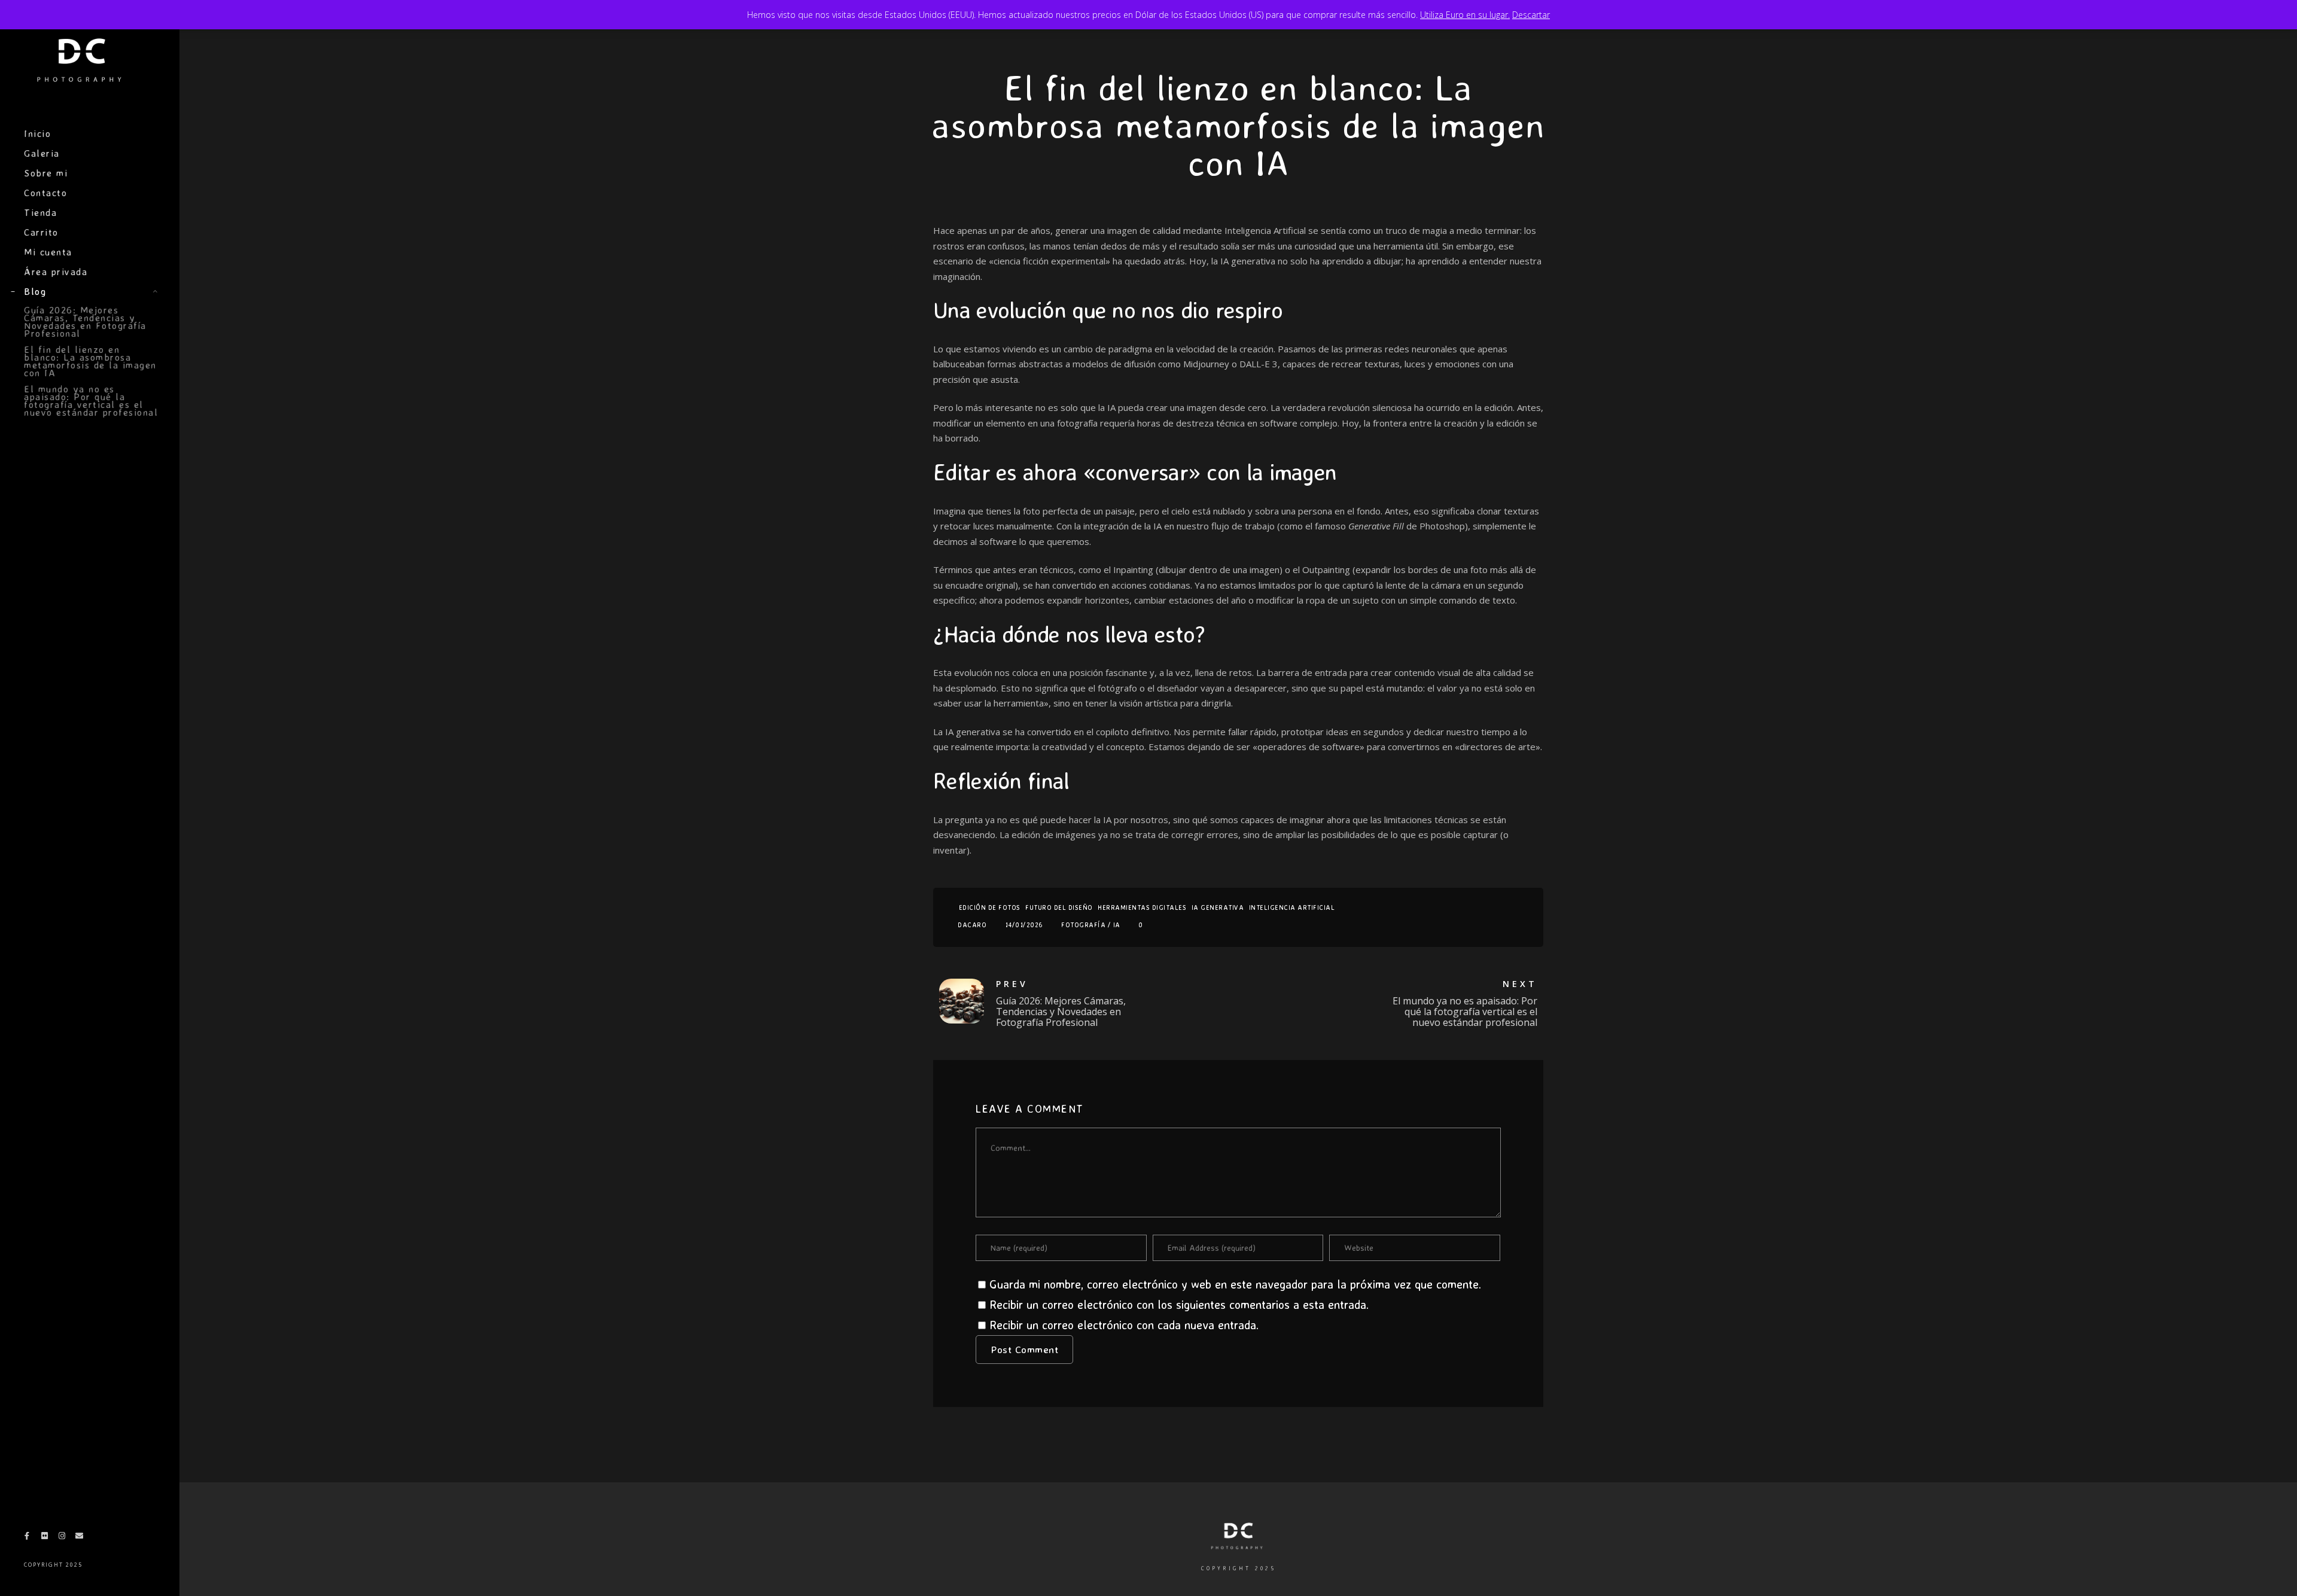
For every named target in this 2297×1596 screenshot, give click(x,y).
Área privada (56, 272)
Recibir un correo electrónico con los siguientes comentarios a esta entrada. (1179, 1304)
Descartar (1531, 15)
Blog (35, 291)
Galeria (42, 153)
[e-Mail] (80, 1538)
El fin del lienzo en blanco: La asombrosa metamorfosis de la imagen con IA (90, 361)
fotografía (1083, 925)
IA (1117, 925)
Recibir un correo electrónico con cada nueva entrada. (1124, 1325)
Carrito (41, 232)
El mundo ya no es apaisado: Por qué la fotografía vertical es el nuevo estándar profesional (91, 400)
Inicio (37, 133)
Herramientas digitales (1142, 907)
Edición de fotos (990, 907)
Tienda (40, 212)
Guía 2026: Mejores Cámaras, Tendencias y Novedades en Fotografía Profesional (85, 322)
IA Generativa (1218, 907)
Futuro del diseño (1059, 907)
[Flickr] (44, 1538)
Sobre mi (46, 173)
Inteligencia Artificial (1292, 907)
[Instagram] (62, 1538)
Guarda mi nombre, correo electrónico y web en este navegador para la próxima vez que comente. (1235, 1284)
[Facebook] (27, 1538)
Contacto (45, 193)
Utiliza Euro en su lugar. (1465, 15)
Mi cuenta (48, 252)
